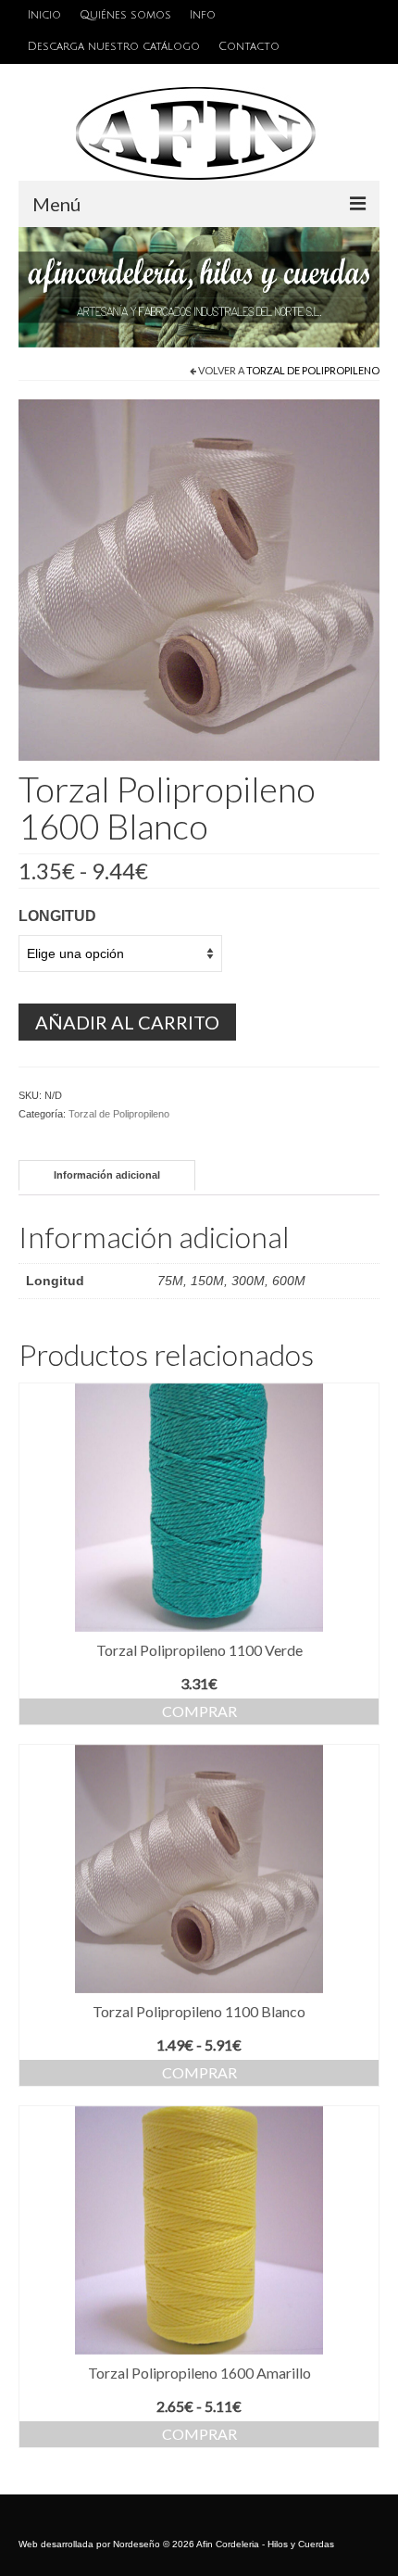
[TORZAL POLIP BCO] (199, 579)
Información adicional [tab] (107, 1175)
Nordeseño (137, 2544)
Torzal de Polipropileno (313, 370)
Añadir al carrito (127, 1022)
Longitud (57, 916)
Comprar (199, 1711)
